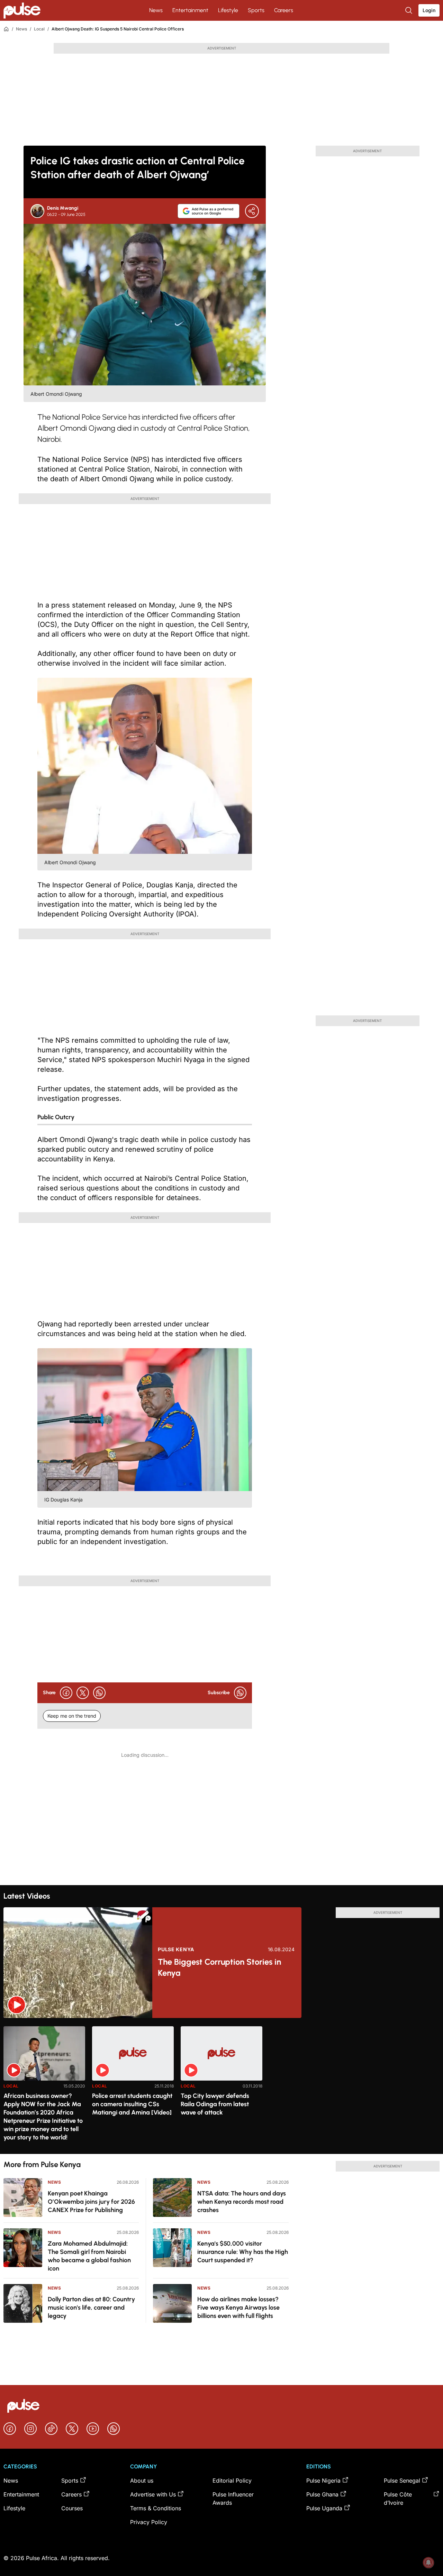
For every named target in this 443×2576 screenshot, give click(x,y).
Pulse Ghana (322, 2494)
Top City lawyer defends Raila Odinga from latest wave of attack (215, 2104)
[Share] (252, 211)
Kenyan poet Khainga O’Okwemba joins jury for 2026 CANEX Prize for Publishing (91, 2202)
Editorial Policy (232, 2481)
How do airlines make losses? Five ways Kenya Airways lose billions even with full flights (238, 2308)
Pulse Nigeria (323, 2481)
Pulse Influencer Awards (233, 2499)
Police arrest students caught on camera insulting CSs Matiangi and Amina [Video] (132, 2104)
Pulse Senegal (402, 2481)
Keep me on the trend (72, 1716)
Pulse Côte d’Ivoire (398, 2499)
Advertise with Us (153, 2494)
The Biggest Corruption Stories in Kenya (219, 1967)
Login (429, 10)
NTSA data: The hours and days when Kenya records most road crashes (242, 2202)
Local (39, 29)
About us (142, 2481)
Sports (256, 10)
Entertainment (190, 10)
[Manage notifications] (428, 2563)
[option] (44, 2087)
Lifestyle (228, 10)
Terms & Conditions (156, 2508)
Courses (72, 2508)
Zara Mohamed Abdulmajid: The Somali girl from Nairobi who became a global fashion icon (89, 2256)
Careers (284, 10)
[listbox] (221, 2086)
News (156, 10)
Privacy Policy (149, 2522)
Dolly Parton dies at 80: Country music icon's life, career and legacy (91, 2308)
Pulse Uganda (324, 2508)
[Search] (409, 10)
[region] (221, 2086)
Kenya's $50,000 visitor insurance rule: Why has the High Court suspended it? (243, 2252)
